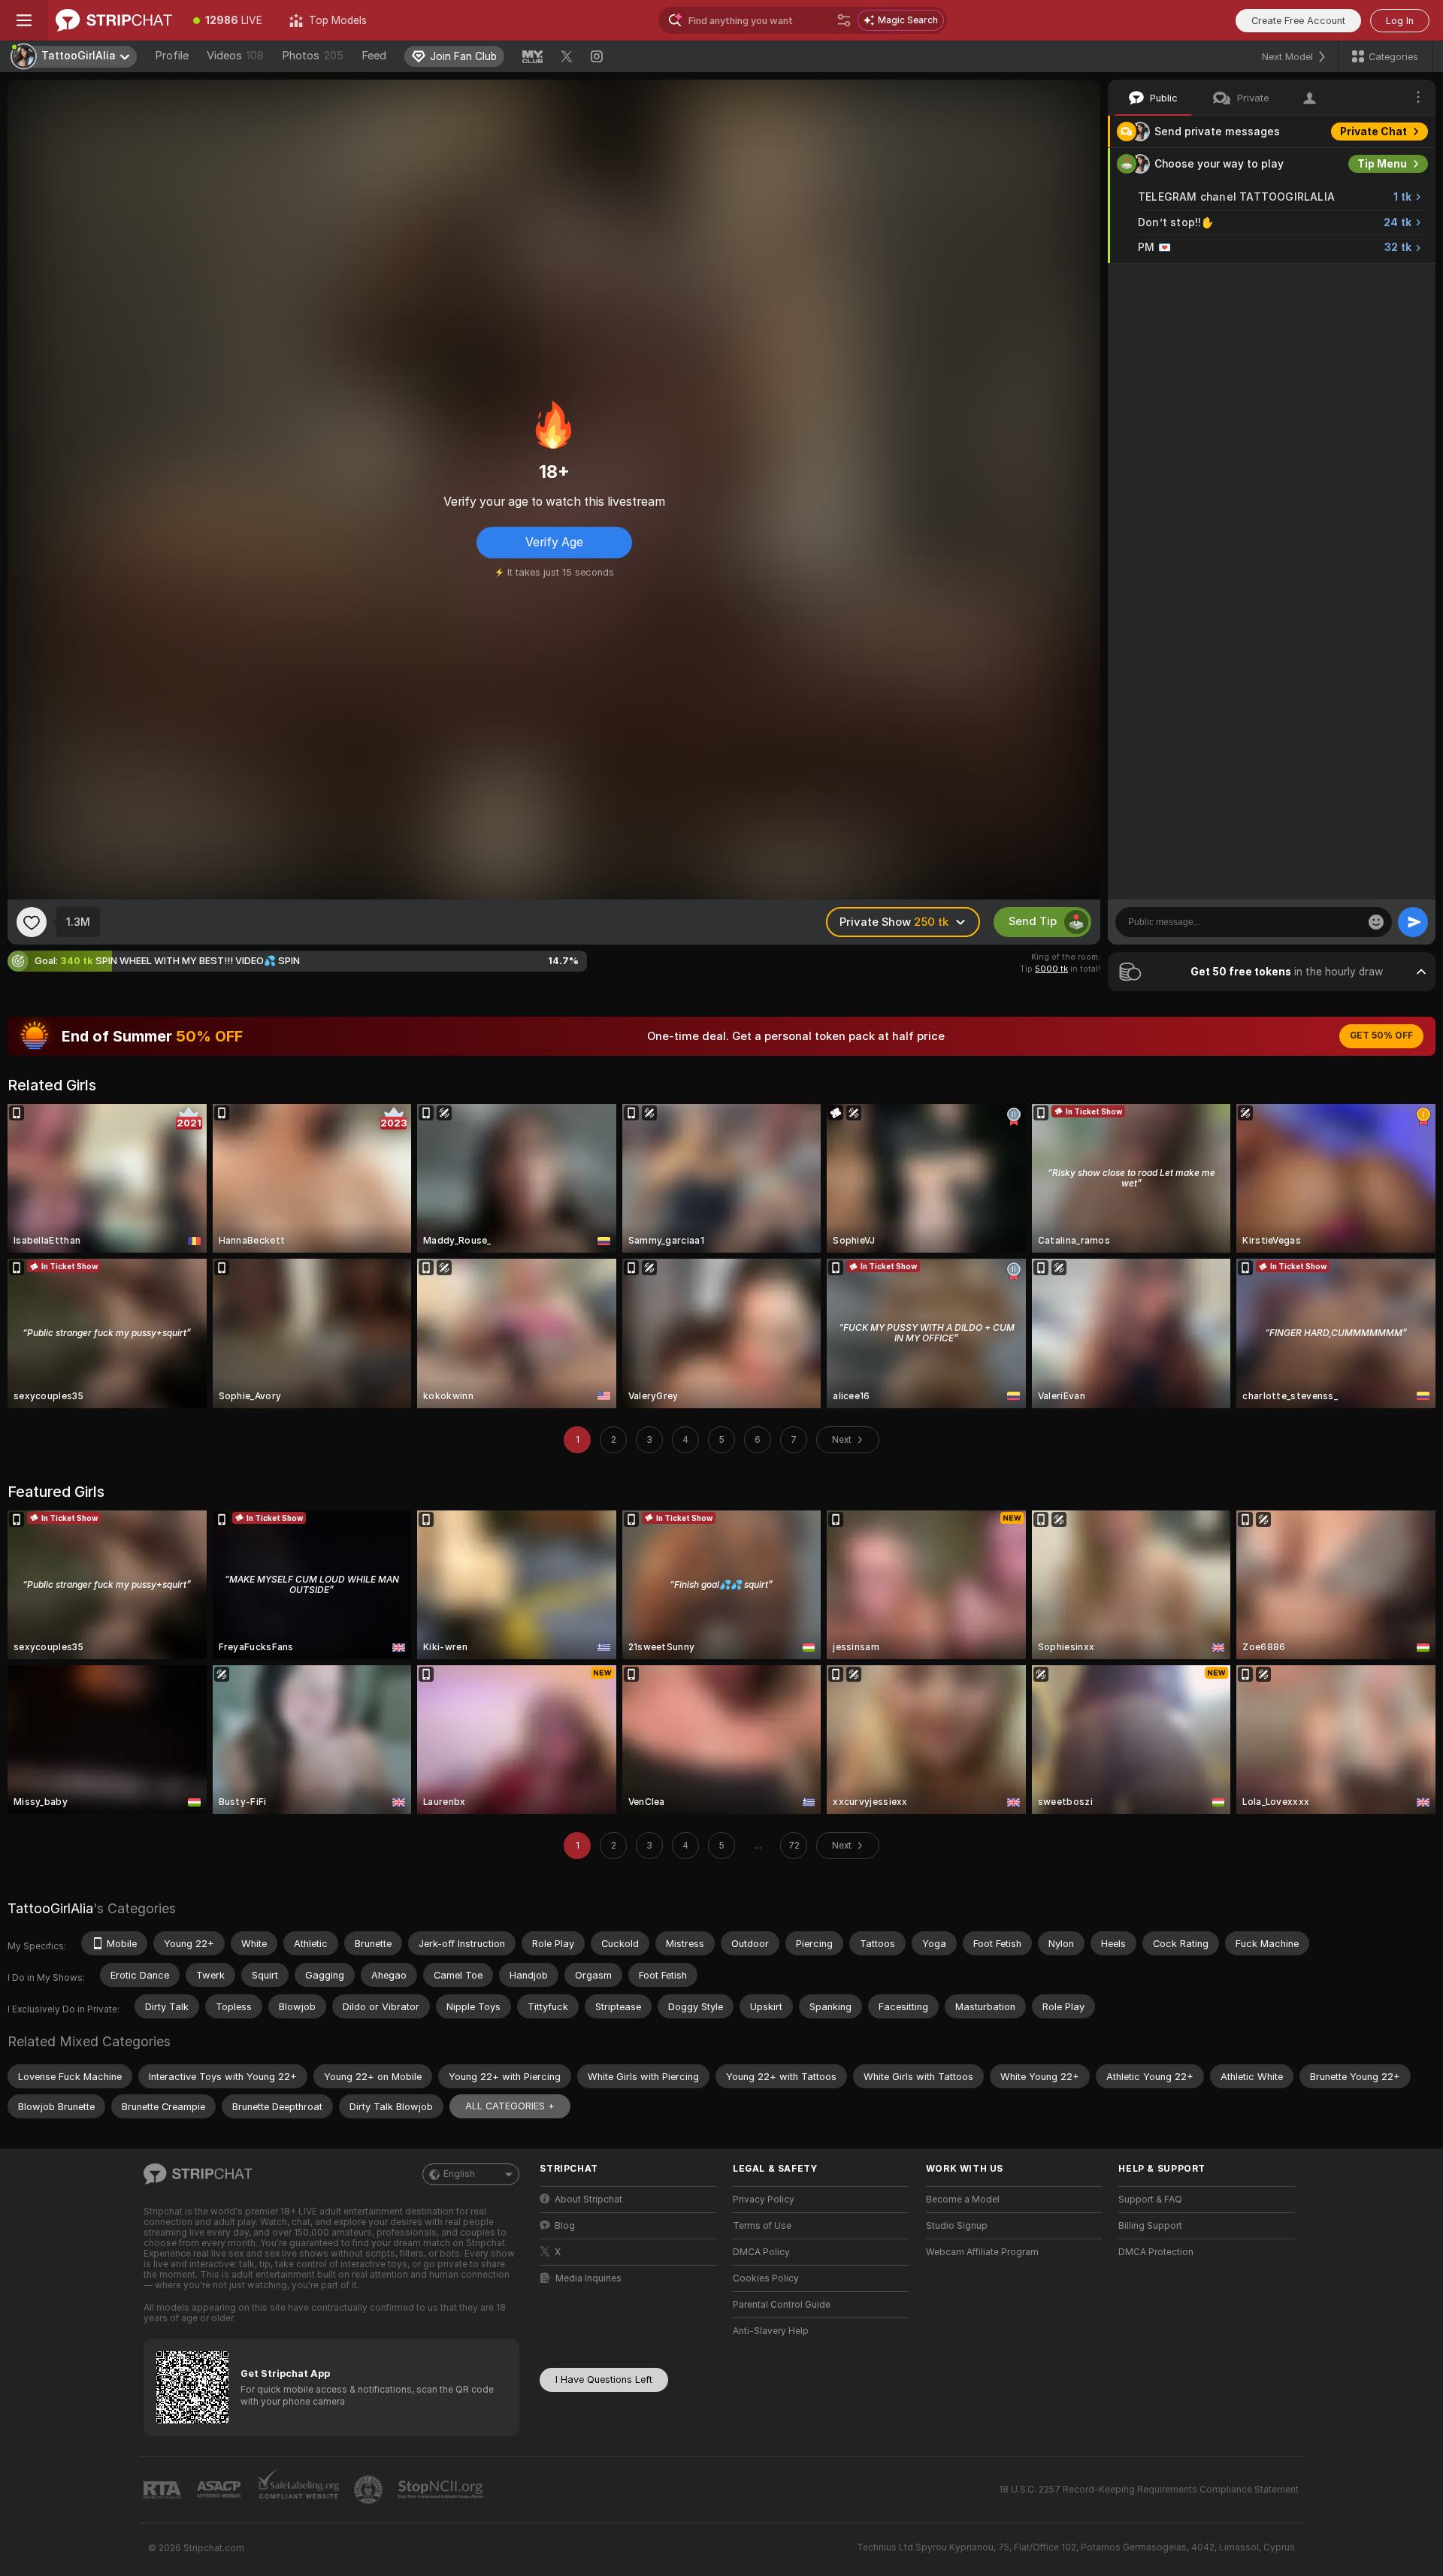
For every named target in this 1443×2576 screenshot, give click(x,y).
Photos (313, 56)
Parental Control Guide (782, 2305)
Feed (374, 56)
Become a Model (963, 2200)
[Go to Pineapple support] (370, 2490)
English (459, 2174)
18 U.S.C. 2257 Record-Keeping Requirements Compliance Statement (1149, 2490)
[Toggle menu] (24, 20)
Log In (1400, 21)
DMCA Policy (761, 2252)
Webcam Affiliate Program (982, 2252)
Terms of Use (762, 2226)
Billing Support (1150, 2226)
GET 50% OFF (1381, 1036)
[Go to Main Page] (114, 20)
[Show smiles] (1376, 922)
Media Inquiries (588, 2278)
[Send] (1413, 922)
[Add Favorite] (32, 922)
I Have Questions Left (604, 2379)
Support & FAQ (1150, 2200)
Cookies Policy (766, 2278)
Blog (565, 2226)
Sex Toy (1386, 280)
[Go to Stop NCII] (442, 2490)
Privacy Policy (764, 2200)
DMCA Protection (1156, 2252)
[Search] (844, 20)
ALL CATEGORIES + (510, 2106)
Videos (235, 56)
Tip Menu (1382, 164)
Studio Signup (957, 2226)
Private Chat (1373, 132)
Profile (172, 56)
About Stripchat (588, 2200)
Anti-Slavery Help (771, 2331)
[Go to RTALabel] (164, 2490)
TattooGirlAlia (50, 1908)
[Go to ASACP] (220, 2490)
